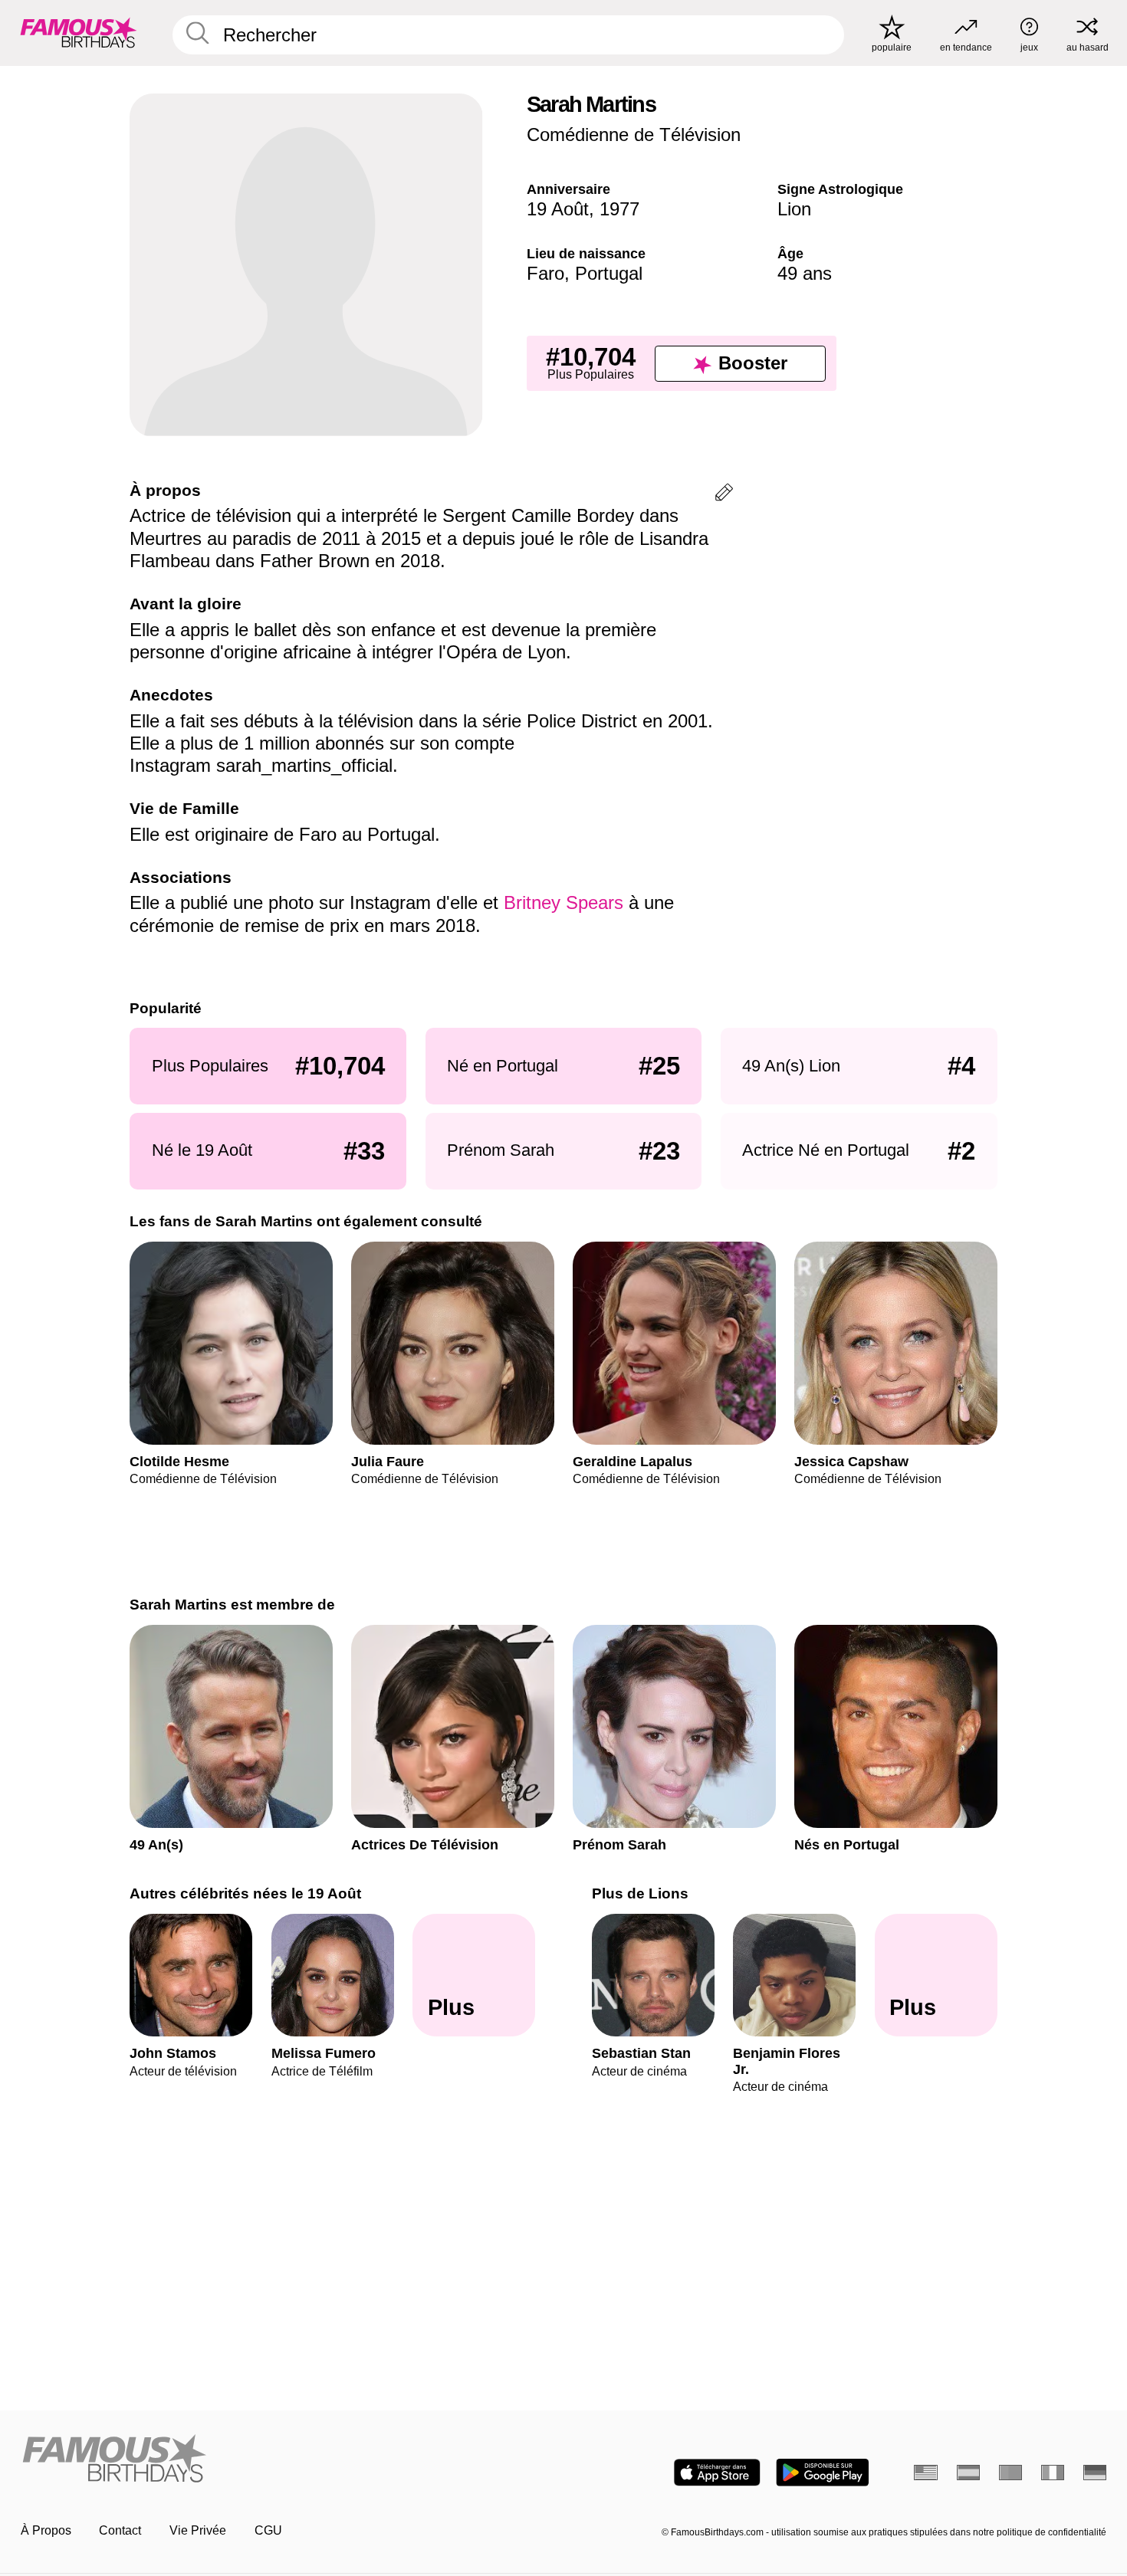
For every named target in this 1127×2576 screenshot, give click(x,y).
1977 (619, 209)
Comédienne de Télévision (634, 135)
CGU (268, 2530)
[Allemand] (1095, 2473)
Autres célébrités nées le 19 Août (245, 1893)
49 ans (805, 273)
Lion (794, 209)
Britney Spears (563, 902)
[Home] (287, 2460)
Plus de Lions (640, 1893)
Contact (120, 2530)
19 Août (558, 209)
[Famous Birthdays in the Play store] (822, 2473)
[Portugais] (1011, 2473)
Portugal (609, 273)
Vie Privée (198, 2530)
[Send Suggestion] (724, 495)
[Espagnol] (969, 2473)
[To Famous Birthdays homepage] (79, 33)
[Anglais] (926, 2473)
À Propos (46, 2530)
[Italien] (1053, 2473)
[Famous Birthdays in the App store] (717, 2473)
